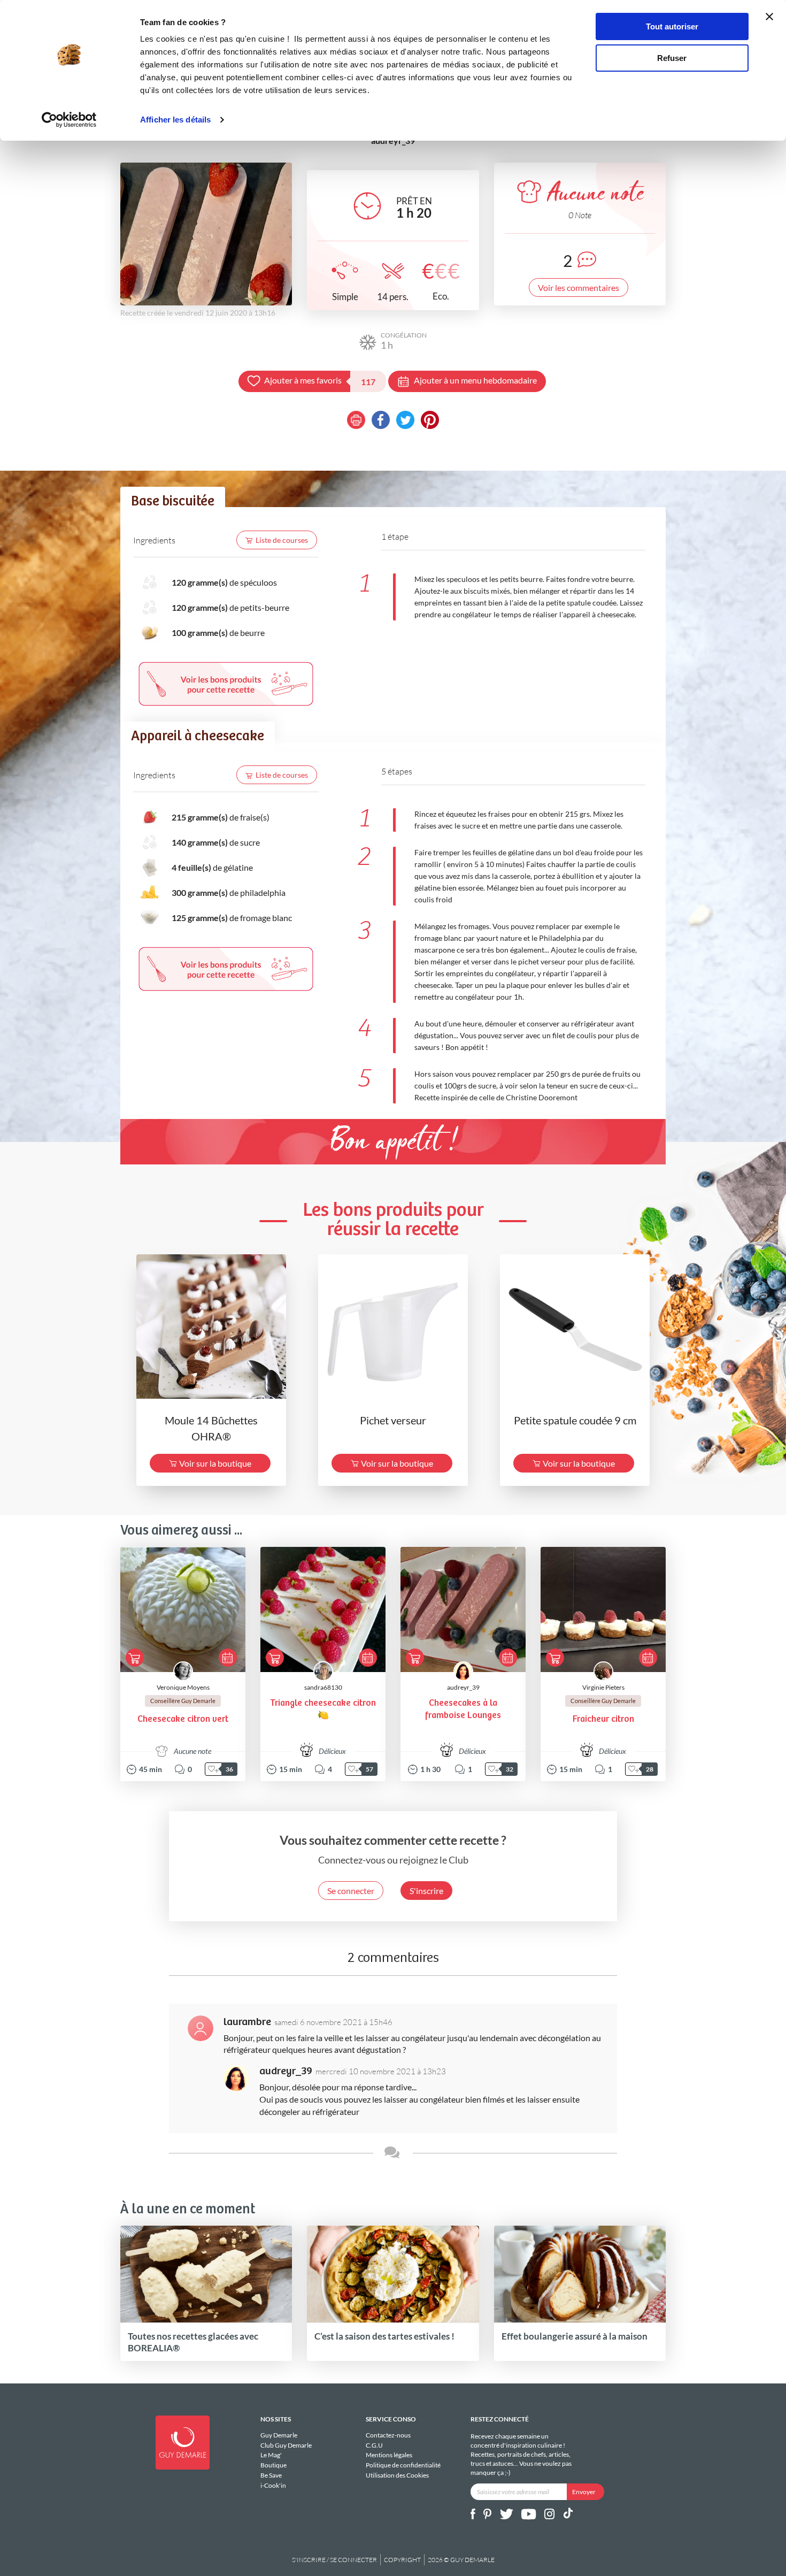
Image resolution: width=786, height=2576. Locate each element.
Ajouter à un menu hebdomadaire (475, 380)
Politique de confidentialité (403, 2465)
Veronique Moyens (183, 1687)
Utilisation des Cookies (397, 2475)
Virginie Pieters (603, 1687)
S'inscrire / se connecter (334, 2560)
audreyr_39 (463, 1687)
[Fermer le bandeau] (769, 17)
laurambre (247, 2022)
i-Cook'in (273, 2485)
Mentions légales (389, 2455)
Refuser (672, 58)
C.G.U (374, 2445)
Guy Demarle (279, 2435)
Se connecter (351, 1891)
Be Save (271, 2475)
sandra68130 (323, 1687)
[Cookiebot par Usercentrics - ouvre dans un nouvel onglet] (69, 120)
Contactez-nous (388, 2435)
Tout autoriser (672, 26)
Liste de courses (282, 540)
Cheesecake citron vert (183, 1719)
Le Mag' (271, 2455)
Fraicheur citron (603, 1719)
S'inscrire (426, 1891)
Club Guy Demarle (286, 2445)
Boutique (273, 2465)
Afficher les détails (175, 120)
